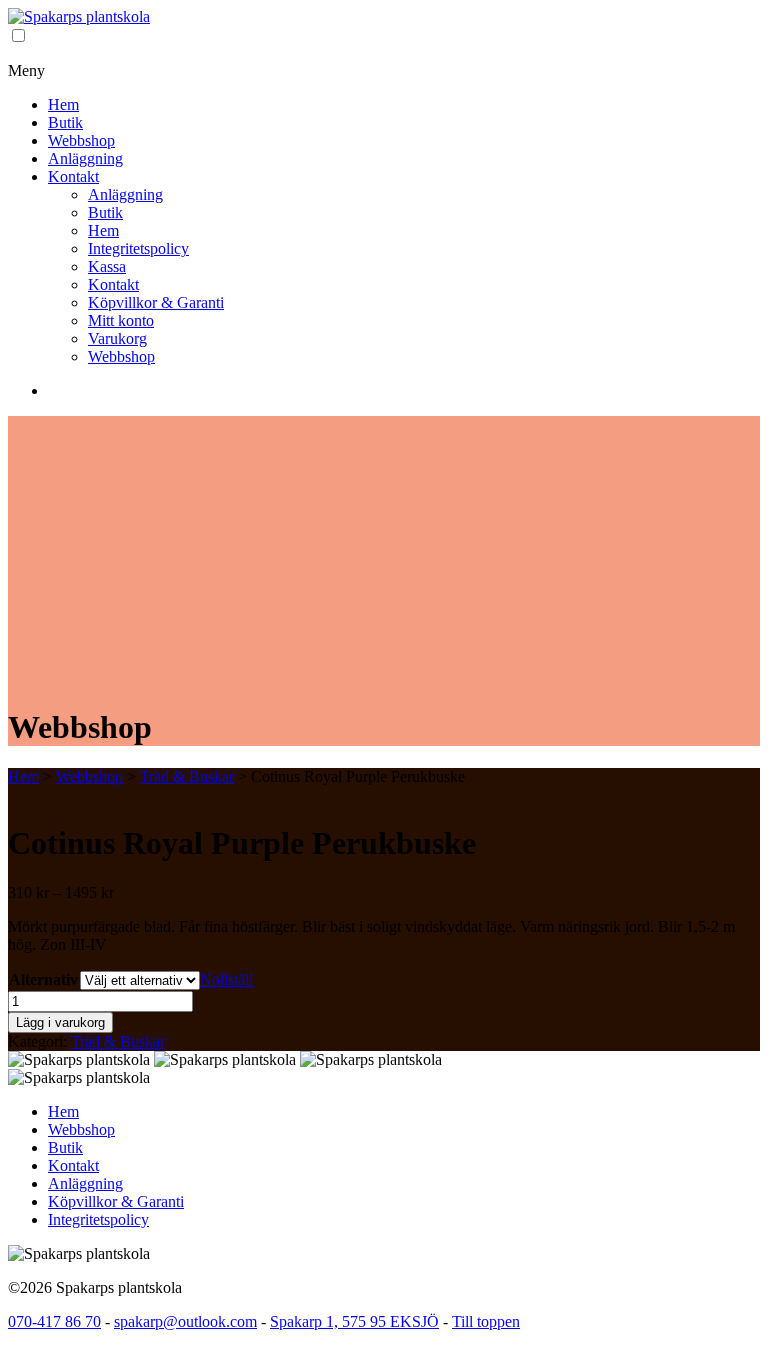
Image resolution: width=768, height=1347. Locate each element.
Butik (65, 122)
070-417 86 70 (54, 1321)
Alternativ (43, 979)
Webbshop (81, 140)
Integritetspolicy (138, 248)
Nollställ (226, 979)
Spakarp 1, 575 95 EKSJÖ (354, 1321)
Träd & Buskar (187, 776)
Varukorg (117, 338)
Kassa (107, 266)
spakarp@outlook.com (185, 1321)
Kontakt (73, 176)
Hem (63, 104)
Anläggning (85, 158)
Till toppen (486, 1321)
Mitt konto (121, 320)
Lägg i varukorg (60, 1022)
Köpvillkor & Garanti (156, 302)
